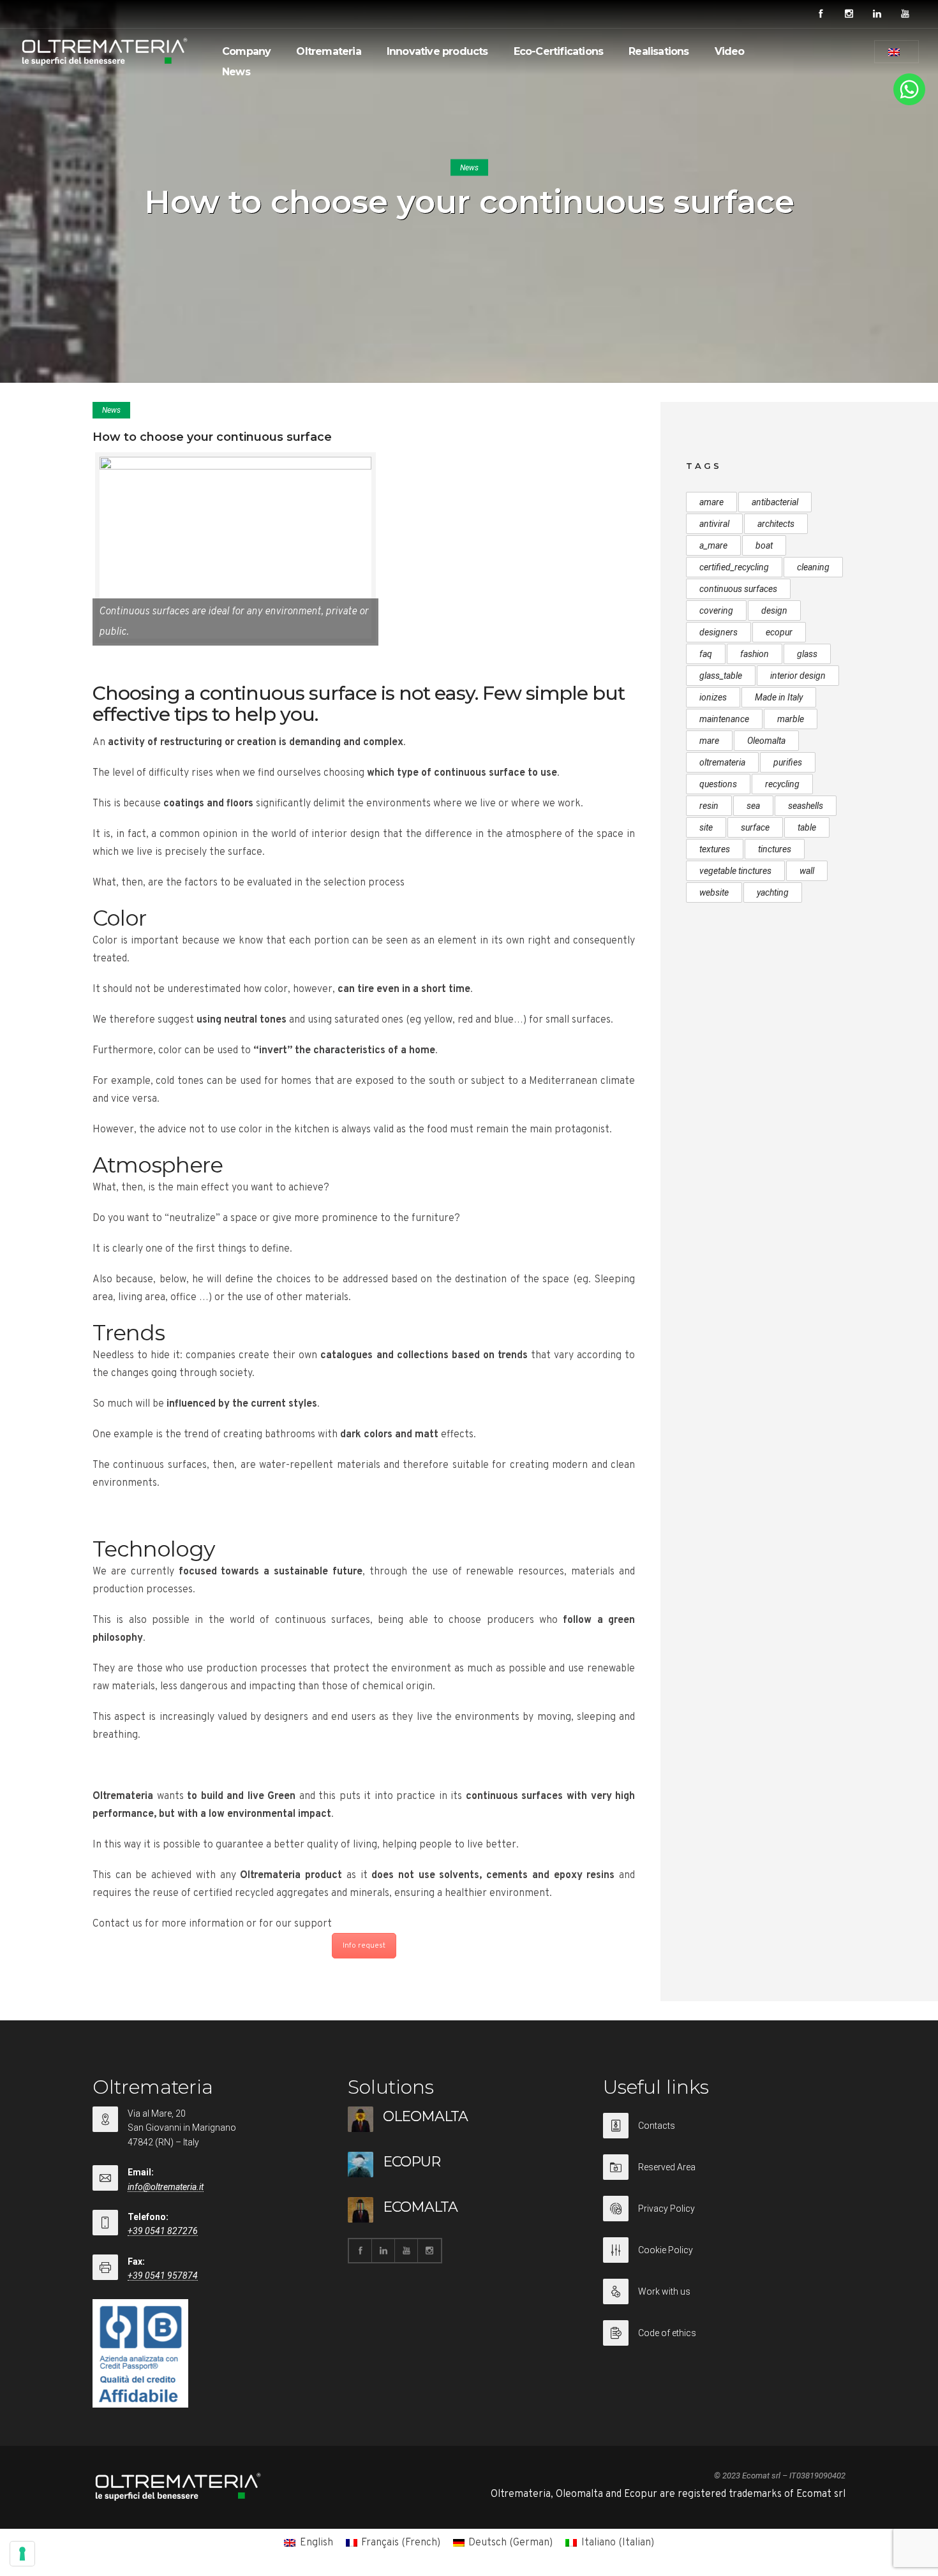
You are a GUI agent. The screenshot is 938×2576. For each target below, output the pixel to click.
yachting (773, 892)
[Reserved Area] (724, 2175)
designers (718, 632)
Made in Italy (779, 697)
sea (753, 806)
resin (709, 806)
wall (807, 871)
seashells (806, 806)
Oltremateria (328, 51)
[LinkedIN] (877, 14)
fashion (755, 654)
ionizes (713, 697)
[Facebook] (821, 14)
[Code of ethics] (724, 2333)
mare (709, 741)
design (774, 611)
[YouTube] (905, 14)
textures (715, 849)
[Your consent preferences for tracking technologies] (22, 2554)
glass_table (721, 676)
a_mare (713, 545)
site (706, 827)
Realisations (659, 51)
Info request (364, 1946)
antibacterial (775, 502)
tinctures (775, 849)
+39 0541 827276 (163, 2231)
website (714, 892)
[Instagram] (849, 14)
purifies (788, 762)
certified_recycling (734, 567)
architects (776, 524)
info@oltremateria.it (166, 2187)
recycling (782, 784)
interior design (798, 676)
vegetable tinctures (735, 871)
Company (246, 51)
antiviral (714, 524)
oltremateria (722, 762)
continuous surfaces (738, 589)
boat (764, 545)
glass (807, 654)
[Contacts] (724, 2134)
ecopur (779, 632)
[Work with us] (724, 2299)
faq (706, 654)
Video (730, 51)
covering (716, 611)
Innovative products (437, 51)
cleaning (813, 567)
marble (791, 719)
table (807, 827)
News (236, 72)
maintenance (724, 719)
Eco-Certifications (559, 51)
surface (755, 827)
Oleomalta (766, 741)
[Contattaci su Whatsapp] (909, 103)
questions (718, 784)
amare (711, 502)
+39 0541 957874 (163, 2276)
